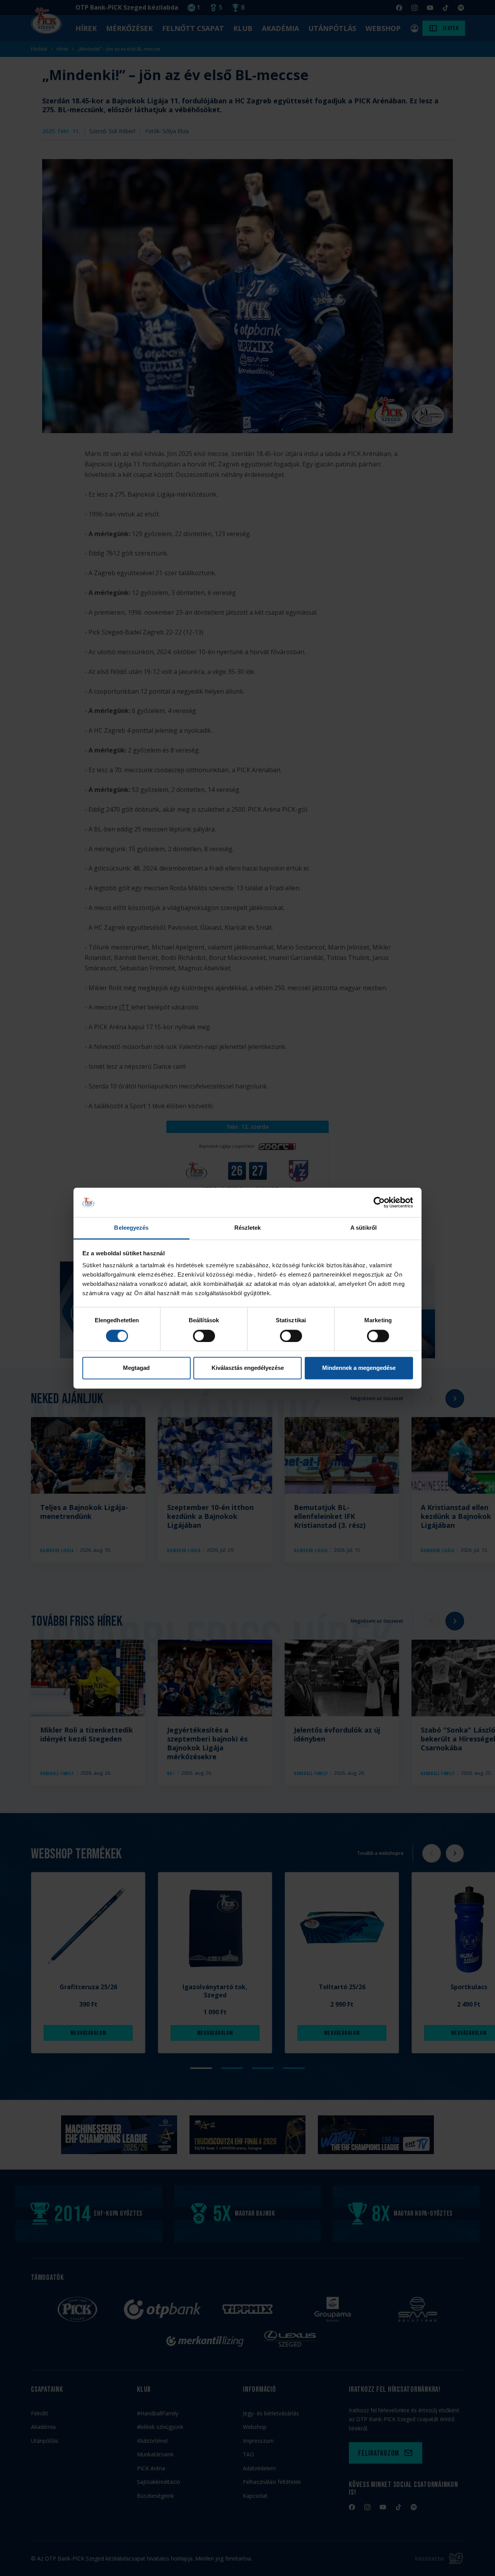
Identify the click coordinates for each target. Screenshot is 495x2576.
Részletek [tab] (248, 1228)
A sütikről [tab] (364, 1228)
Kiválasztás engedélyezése (248, 1368)
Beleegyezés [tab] (131, 1228)
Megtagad (136, 1368)
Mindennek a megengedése (359, 1368)
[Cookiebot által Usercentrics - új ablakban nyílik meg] (379, 1202)
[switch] (204, 1336)
